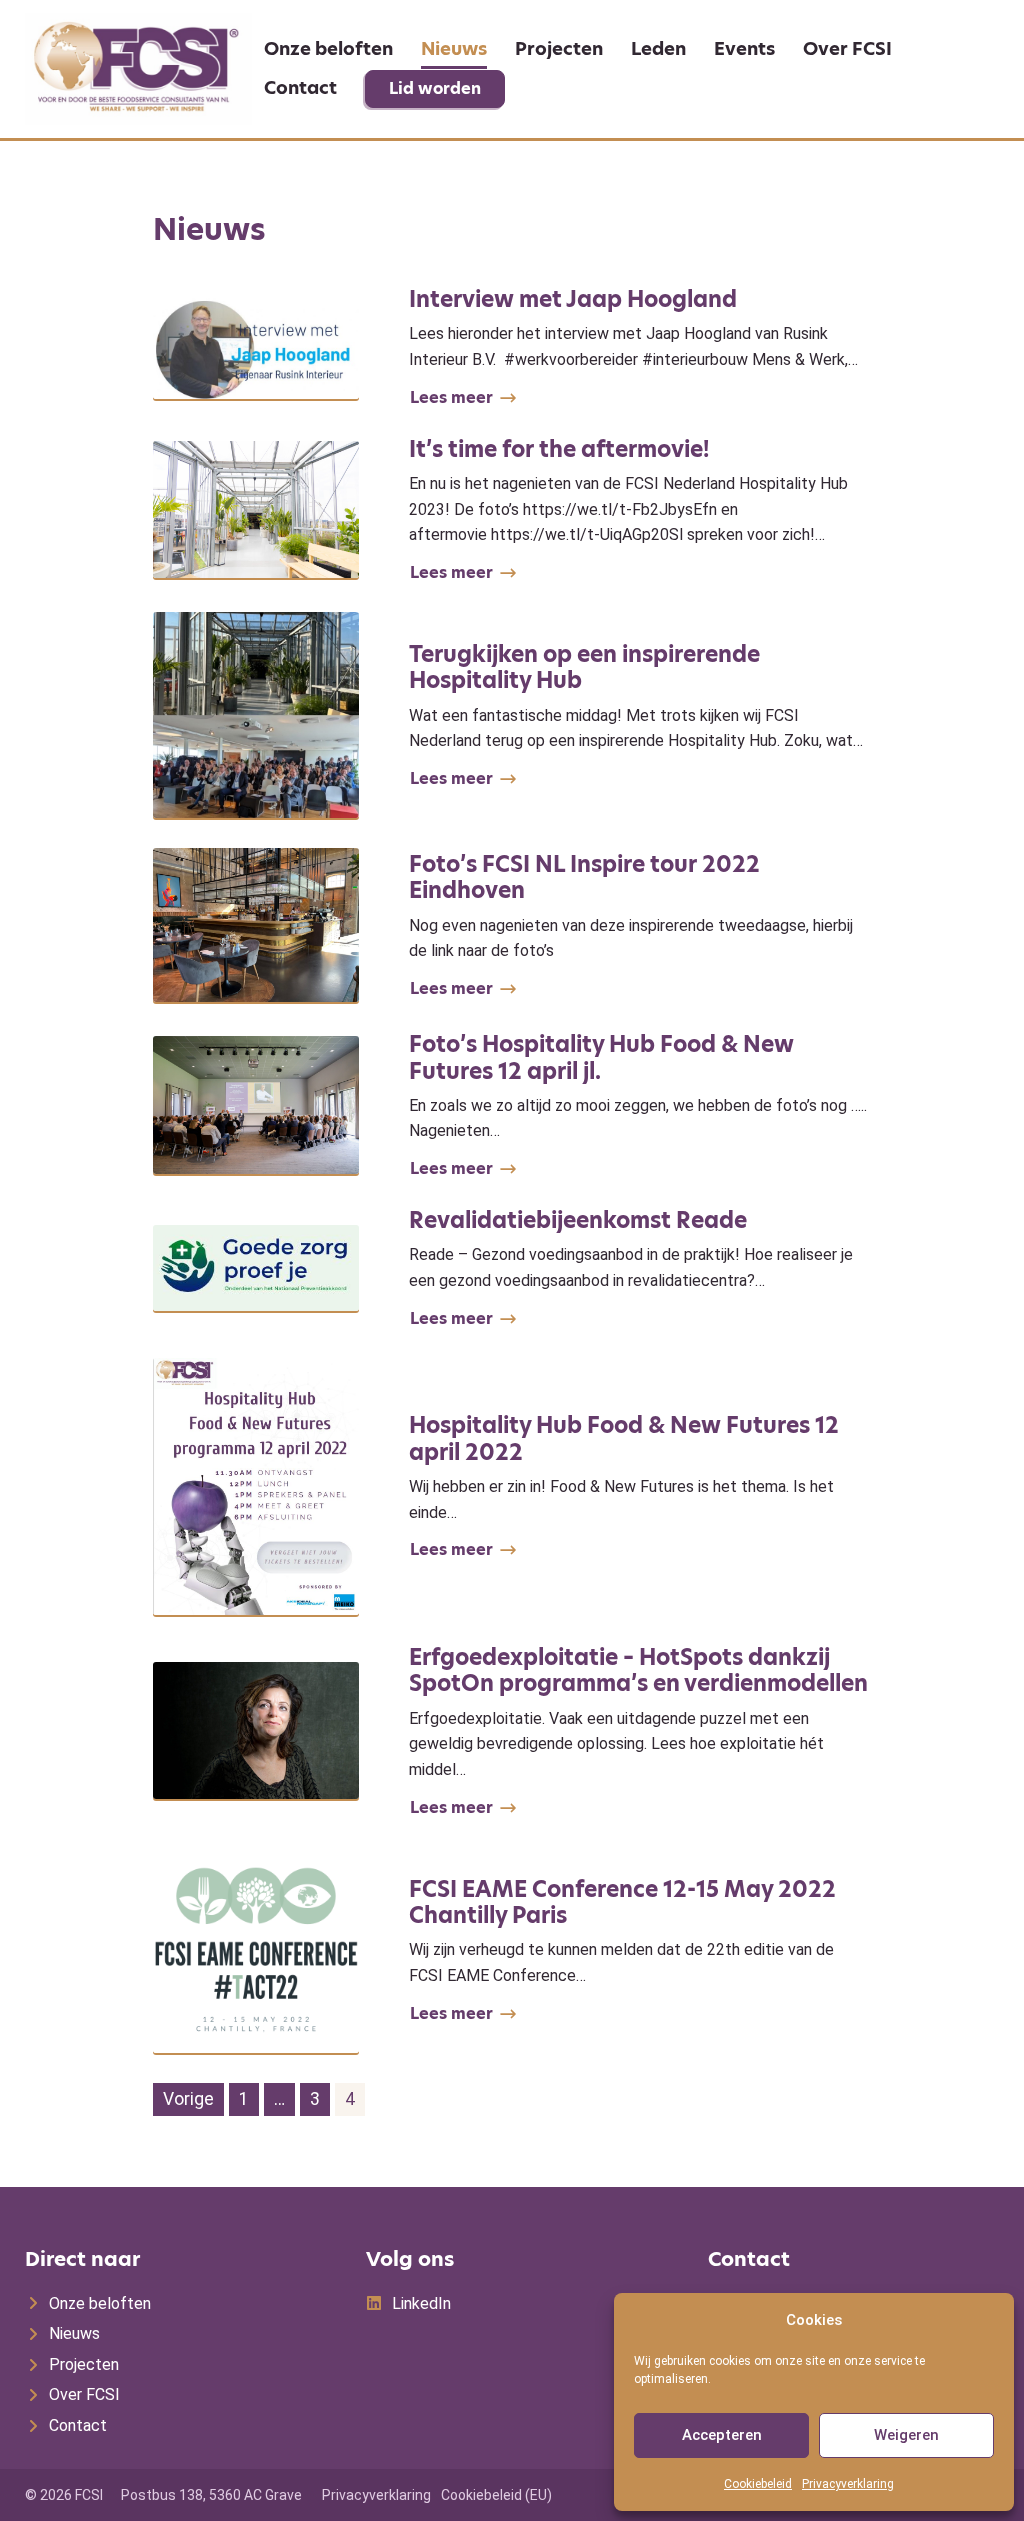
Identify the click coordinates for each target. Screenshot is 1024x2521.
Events (744, 48)
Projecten (559, 48)
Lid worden (435, 88)
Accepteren (722, 2435)
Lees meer (451, 398)
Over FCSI (847, 48)
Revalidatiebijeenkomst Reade (578, 1220)
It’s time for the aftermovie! (559, 449)
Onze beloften (328, 48)
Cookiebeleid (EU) (496, 2495)
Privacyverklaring (848, 2484)
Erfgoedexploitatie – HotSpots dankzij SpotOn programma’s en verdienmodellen (638, 1670)
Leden (658, 48)
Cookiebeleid (758, 2484)
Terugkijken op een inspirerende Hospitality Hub (584, 667)
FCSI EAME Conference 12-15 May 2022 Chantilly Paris (622, 1902)
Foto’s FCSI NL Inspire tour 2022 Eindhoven (584, 877)
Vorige (188, 2099)
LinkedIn (421, 2303)
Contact (300, 87)
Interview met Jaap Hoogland (573, 299)
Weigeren (906, 2435)
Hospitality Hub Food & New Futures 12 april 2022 (624, 1438)
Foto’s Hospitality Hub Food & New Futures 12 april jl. (601, 1057)
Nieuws (454, 48)
